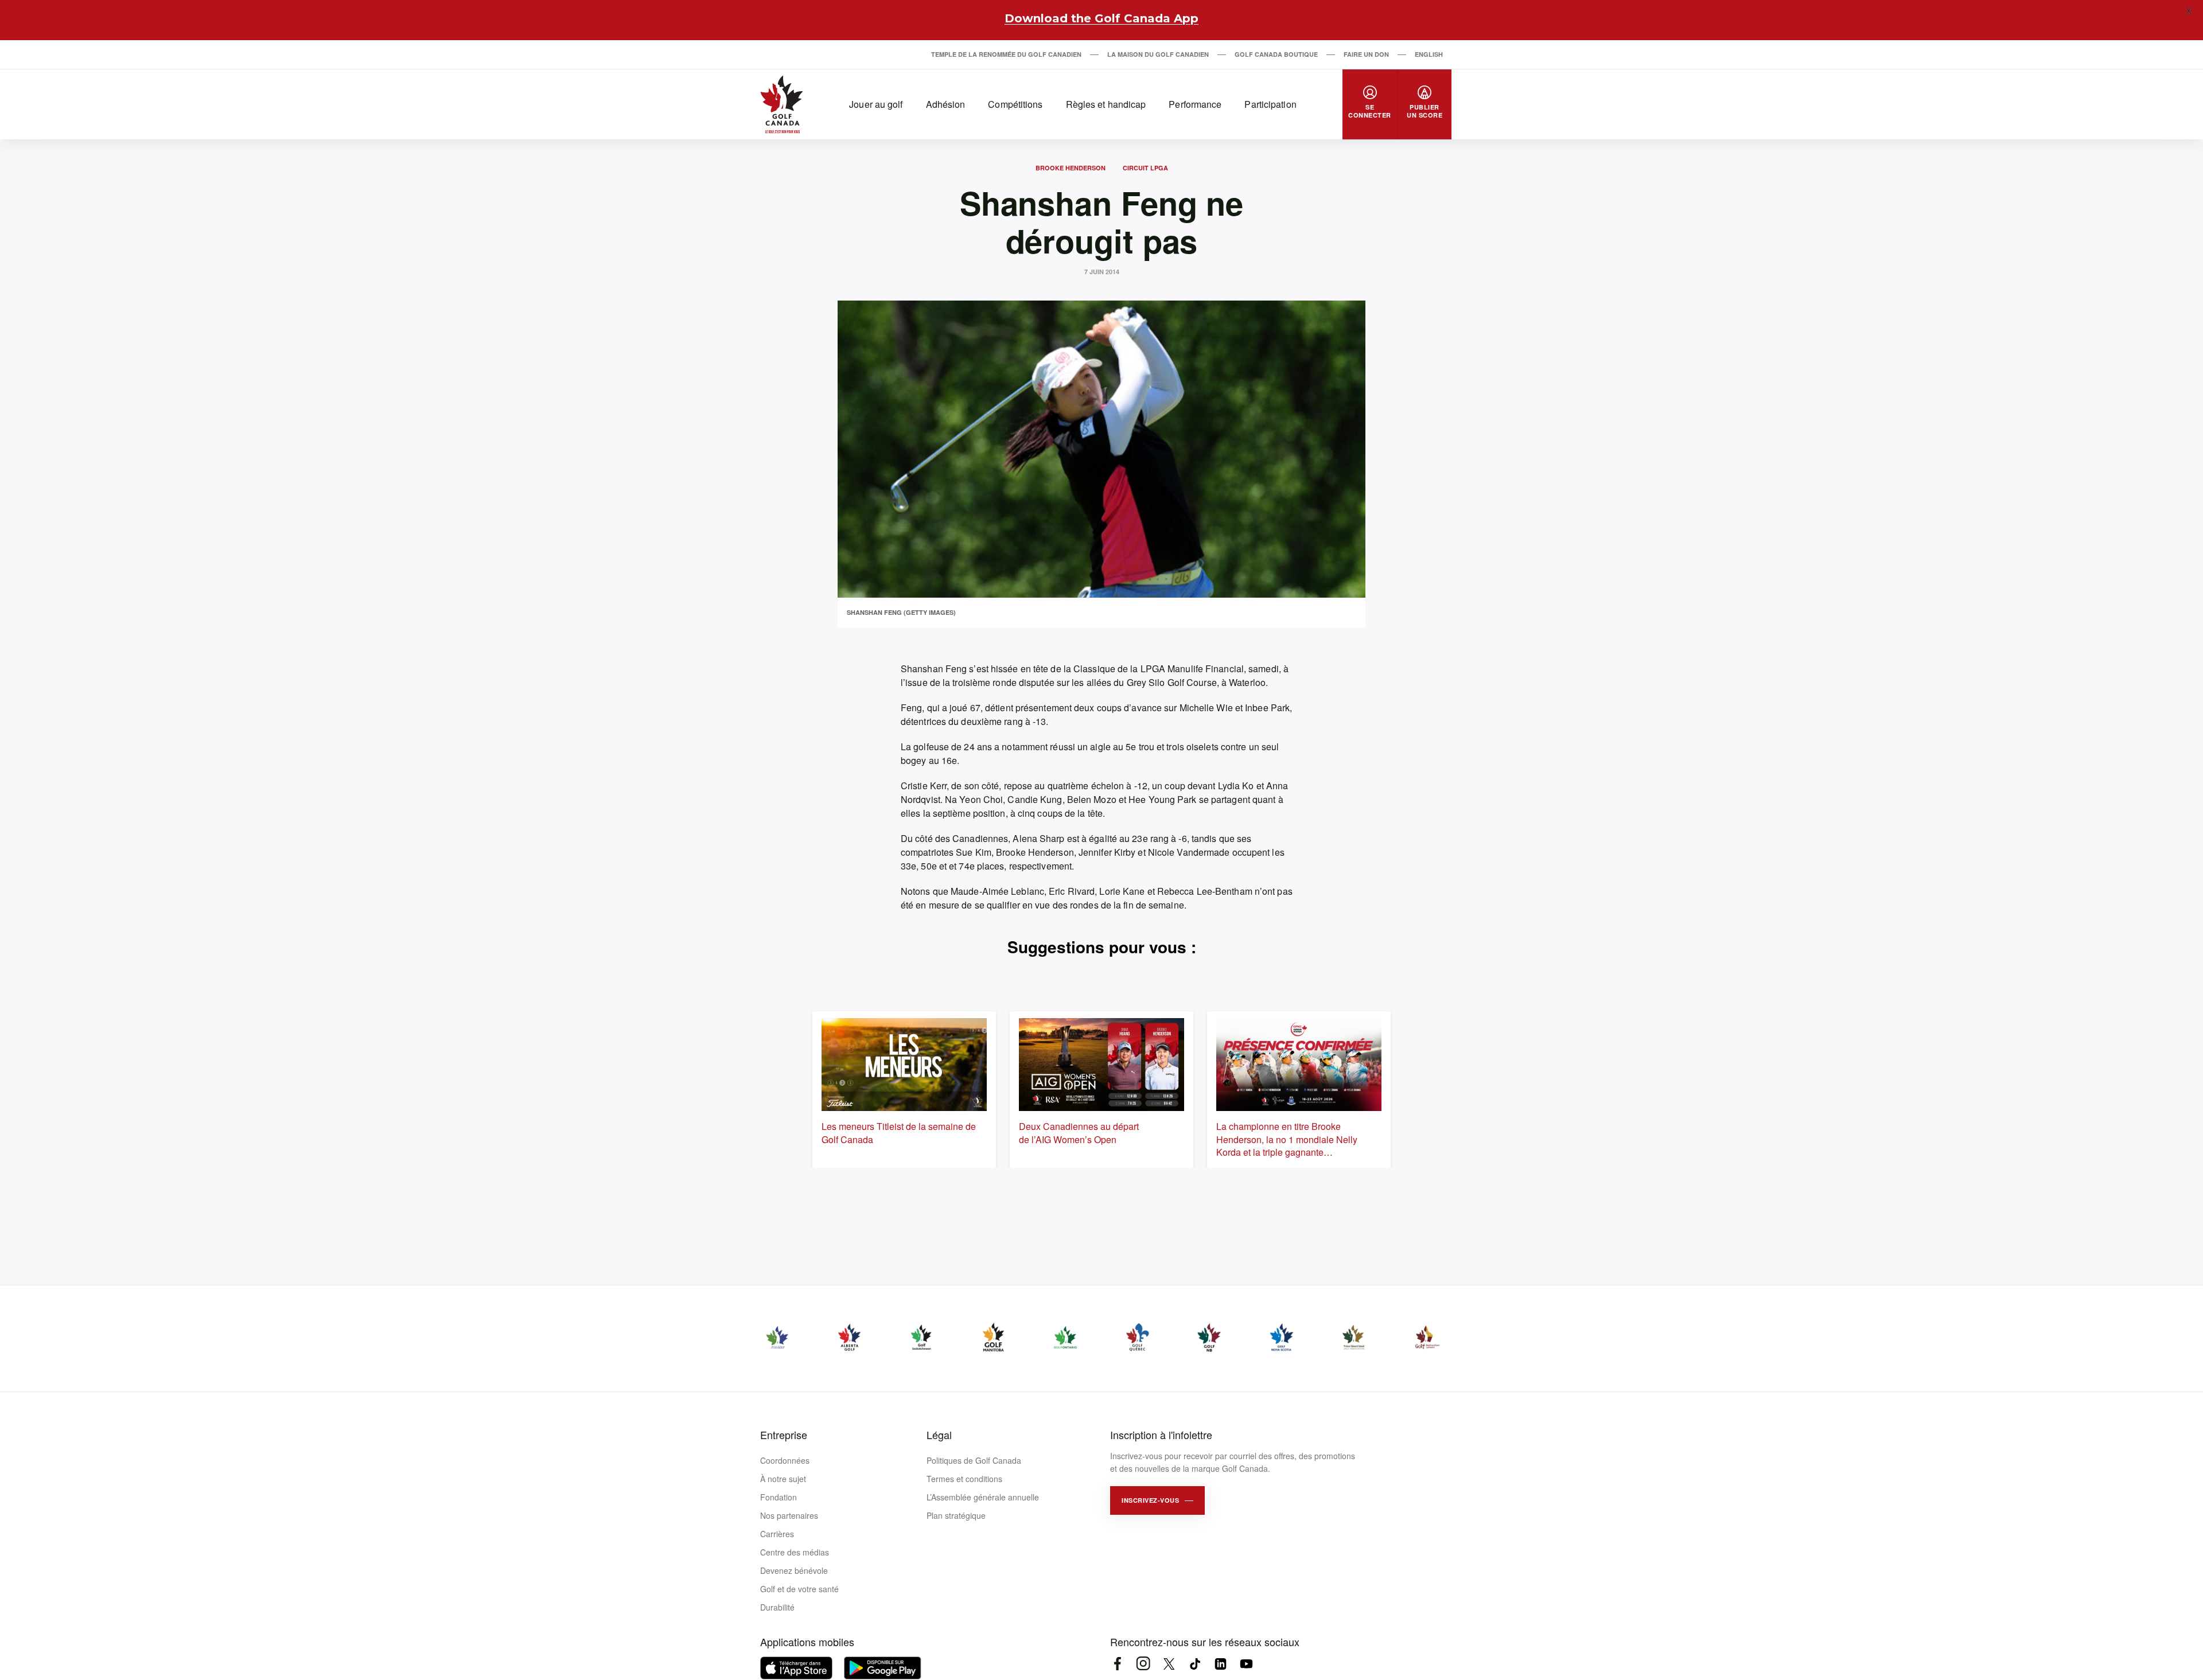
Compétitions (1015, 104)
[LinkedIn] (1221, 1664)
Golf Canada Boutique (1276, 54)
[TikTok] (1195, 1664)
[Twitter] (1169, 1664)
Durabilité (777, 1607)
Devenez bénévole (794, 1570)
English (1429, 54)
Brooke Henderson (1071, 168)
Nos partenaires (789, 1515)
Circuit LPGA (1145, 168)
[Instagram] (1143, 1664)
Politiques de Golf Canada (974, 1460)
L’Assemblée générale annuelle (983, 1497)
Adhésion (946, 104)
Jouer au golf (876, 104)
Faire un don (1366, 54)
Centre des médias (795, 1552)
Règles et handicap (1106, 104)
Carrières (777, 1534)
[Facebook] (1117, 1664)
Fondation (779, 1497)
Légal (939, 1435)
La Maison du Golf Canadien (1158, 54)
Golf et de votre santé (799, 1589)
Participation (1270, 104)
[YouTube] (1246, 1664)
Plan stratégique (956, 1515)
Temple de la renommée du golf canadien (1006, 54)
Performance (1195, 104)
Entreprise (784, 1435)
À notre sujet (783, 1479)
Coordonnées (785, 1460)
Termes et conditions (964, 1479)
